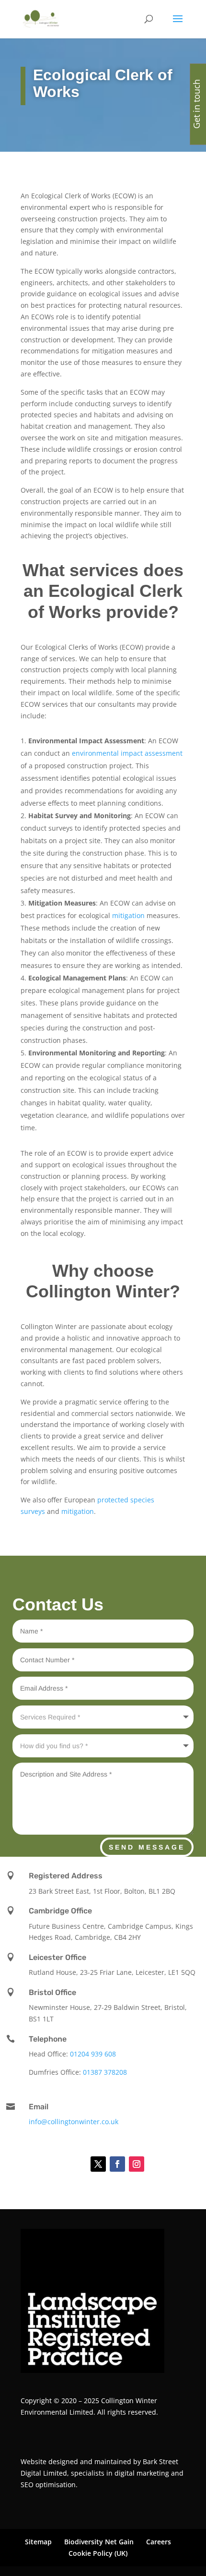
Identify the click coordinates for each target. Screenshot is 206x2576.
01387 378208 (105, 2072)
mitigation (128, 915)
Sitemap (38, 2542)
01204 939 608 (93, 2054)
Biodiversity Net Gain (99, 2542)
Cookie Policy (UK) (98, 2553)
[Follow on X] (98, 2164)
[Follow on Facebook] (117, 2164)
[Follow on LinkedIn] (74, 2164)
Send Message (147, 1847)
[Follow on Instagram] (137, 2164)
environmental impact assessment (127, 753)
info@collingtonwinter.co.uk (74, 2122)
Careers (159, 2542)
